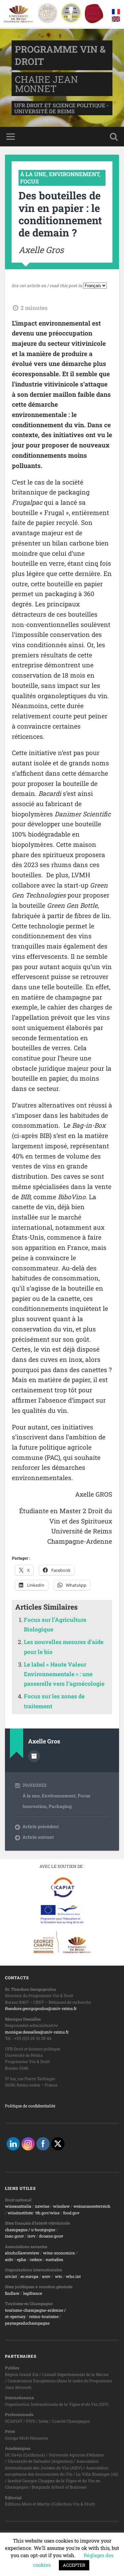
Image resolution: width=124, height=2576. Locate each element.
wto (59, 2276)
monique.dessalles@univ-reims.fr (37, 2032)
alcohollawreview (22, 2253)
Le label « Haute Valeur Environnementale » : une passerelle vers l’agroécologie (64, 1674)
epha (21, 2259)
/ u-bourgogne (41, 2230)
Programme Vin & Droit (53, 2564)
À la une (33, 174)
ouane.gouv (52, 2236)
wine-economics (59, 2253)
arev (46, 2276)
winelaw (61, 2206)
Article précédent (41, 1827)
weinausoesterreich (92, 2206)
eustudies (54, 2259)
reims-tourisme (44, 2316)
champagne (16, 2230)
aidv (9, 2259)
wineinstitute (20, 2213)
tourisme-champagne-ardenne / (35, 2310)
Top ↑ (112, 2564)
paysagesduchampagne (27, 2323)
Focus (29, 181)
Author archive (34, 1756)
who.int (73, 2276)
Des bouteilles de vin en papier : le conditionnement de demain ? (60, 214)
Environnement (74, 174)
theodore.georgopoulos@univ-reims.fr (41, 2008)
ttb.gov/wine (47, 2213)
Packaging (60, 1806)
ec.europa (29, 2276)
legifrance (33, 2293)
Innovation (35, 1806)
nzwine (42, 2206)
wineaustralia (18, 2206)
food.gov (71, 2213)
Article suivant (38, 1837)
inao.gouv (14, 2236)
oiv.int (11, 2276)
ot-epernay (15, 2316)
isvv (31, 2236)
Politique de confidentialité (30, 2106)
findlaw (12, 2293)
